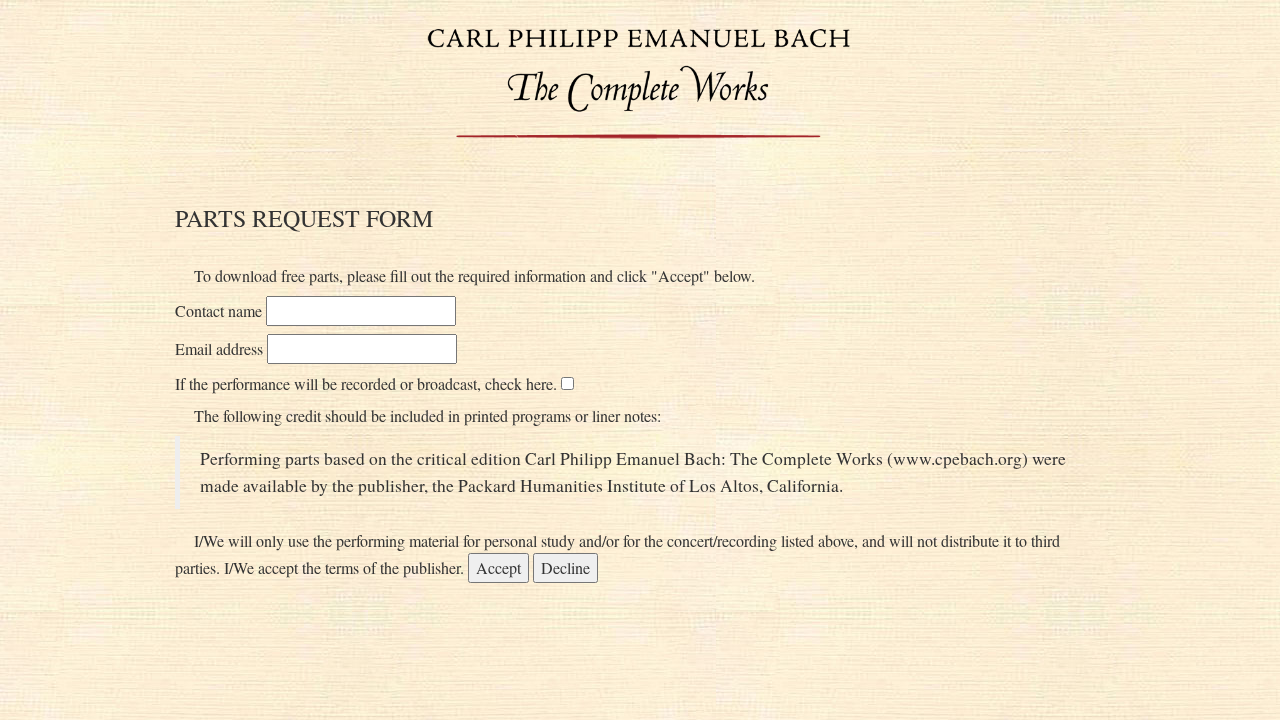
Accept (498, 567)
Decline (565, 567)
